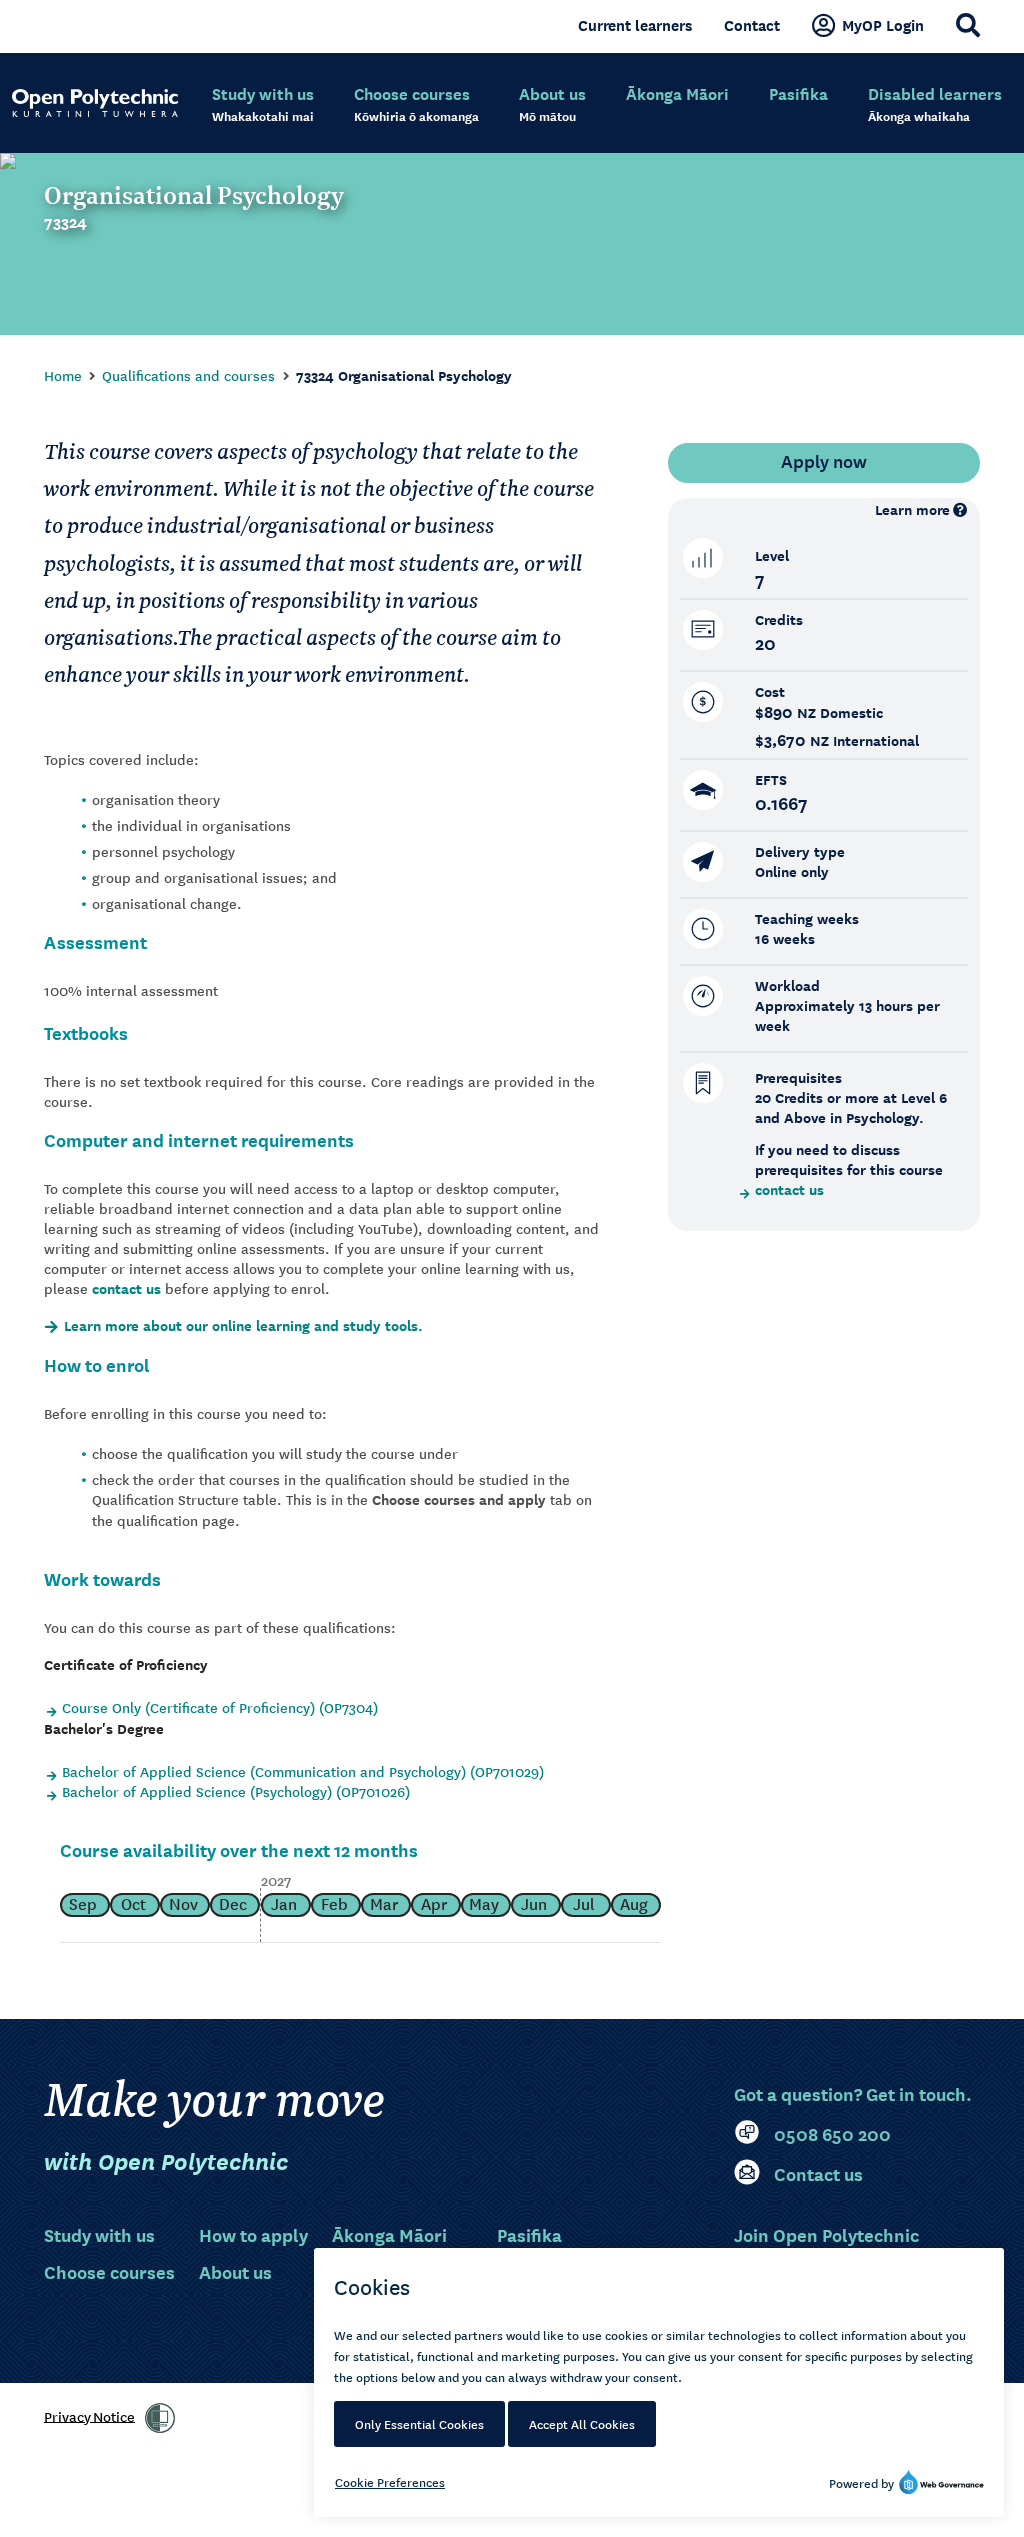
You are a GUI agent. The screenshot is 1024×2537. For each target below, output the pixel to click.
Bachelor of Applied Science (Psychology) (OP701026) (236, 1791)
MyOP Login (883, 25)
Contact (752, 25)
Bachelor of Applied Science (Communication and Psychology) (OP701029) (303, 1771)
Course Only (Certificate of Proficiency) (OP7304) (220, 1707)
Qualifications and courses (188, 375)
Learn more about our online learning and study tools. (243, 1326)
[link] (160, 2418)
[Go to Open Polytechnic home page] (95, 103)
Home (63, 375)
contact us (126, 1288)
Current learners (635, 25)
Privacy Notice (89, 2415)
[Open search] (968, 25)
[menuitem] (263, 105)
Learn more (912, 509)
